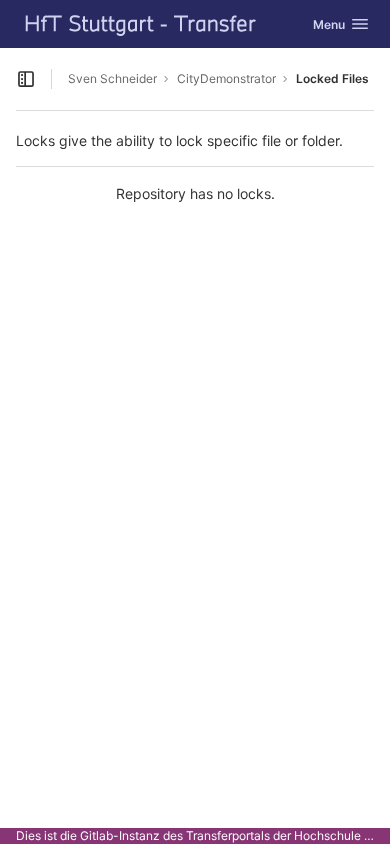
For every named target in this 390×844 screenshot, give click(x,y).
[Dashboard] (141, 24)
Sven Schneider (112, 78)
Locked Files (332, 78)
